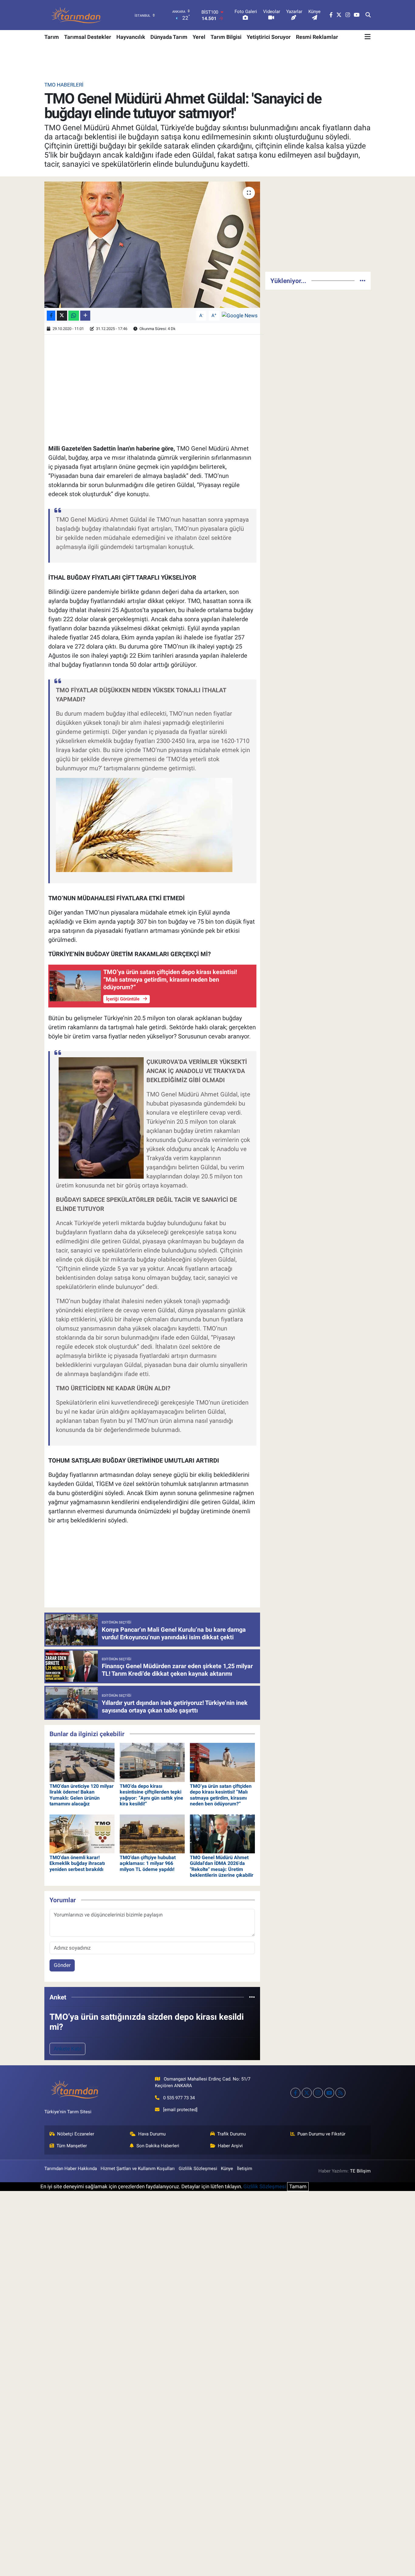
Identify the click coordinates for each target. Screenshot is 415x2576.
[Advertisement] (318, 224)
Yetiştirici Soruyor (269, 37)
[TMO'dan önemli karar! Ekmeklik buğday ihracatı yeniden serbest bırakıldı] (82, 1833)
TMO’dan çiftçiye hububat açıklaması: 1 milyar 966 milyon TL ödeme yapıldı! (148, 1863)
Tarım (52, 37)
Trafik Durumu (232, 2134)
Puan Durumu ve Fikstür (321, 2134)
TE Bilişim (360, 2171)
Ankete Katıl (68, 2049)
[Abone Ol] (240, 315)
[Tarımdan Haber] (76, 15)
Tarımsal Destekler (88, 37)
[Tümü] (252, 1997)
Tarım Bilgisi (226, 37)
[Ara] (368, 15)
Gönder (62, 1965)
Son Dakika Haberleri (158, 2146)
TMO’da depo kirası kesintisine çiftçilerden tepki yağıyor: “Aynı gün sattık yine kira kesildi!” (151, 1795)
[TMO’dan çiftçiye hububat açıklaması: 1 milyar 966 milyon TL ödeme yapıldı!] (152, 1833)
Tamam (298, 2186)
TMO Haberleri (64, 85)
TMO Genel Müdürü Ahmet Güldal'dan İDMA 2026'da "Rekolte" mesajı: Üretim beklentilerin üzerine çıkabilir (222, 1866)
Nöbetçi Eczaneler (76, 2134)
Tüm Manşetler (72, 2146)
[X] (307, 2093)
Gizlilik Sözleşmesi (198, 2169)
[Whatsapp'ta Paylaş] (74, 316)
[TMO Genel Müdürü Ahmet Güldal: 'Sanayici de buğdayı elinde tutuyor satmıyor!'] (152, 245)
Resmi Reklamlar (317, 37)
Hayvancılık (131, 37)
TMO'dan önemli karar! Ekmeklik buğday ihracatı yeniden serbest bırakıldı (77, 1863)
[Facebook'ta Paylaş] (51, 316)
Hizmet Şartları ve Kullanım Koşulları (138, 2169)
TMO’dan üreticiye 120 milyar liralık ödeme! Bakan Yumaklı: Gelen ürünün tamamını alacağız (82, 1795)
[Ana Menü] (368, 37)
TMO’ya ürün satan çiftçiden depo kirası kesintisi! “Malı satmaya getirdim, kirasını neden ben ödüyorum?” (221, 1795)
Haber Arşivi (230, 2146)
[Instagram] (318, 2093)
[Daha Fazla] (85, 316)
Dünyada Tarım (169, 37)
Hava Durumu (152, 2134)
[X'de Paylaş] (62, 316)
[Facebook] (295, 2093)
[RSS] (340, 2093)
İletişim (245, 2169)
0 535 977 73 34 (179, 2098)
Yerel (199, 37)
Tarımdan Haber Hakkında (71, 2169)
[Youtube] (329, 2093)
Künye (227, 2169)
